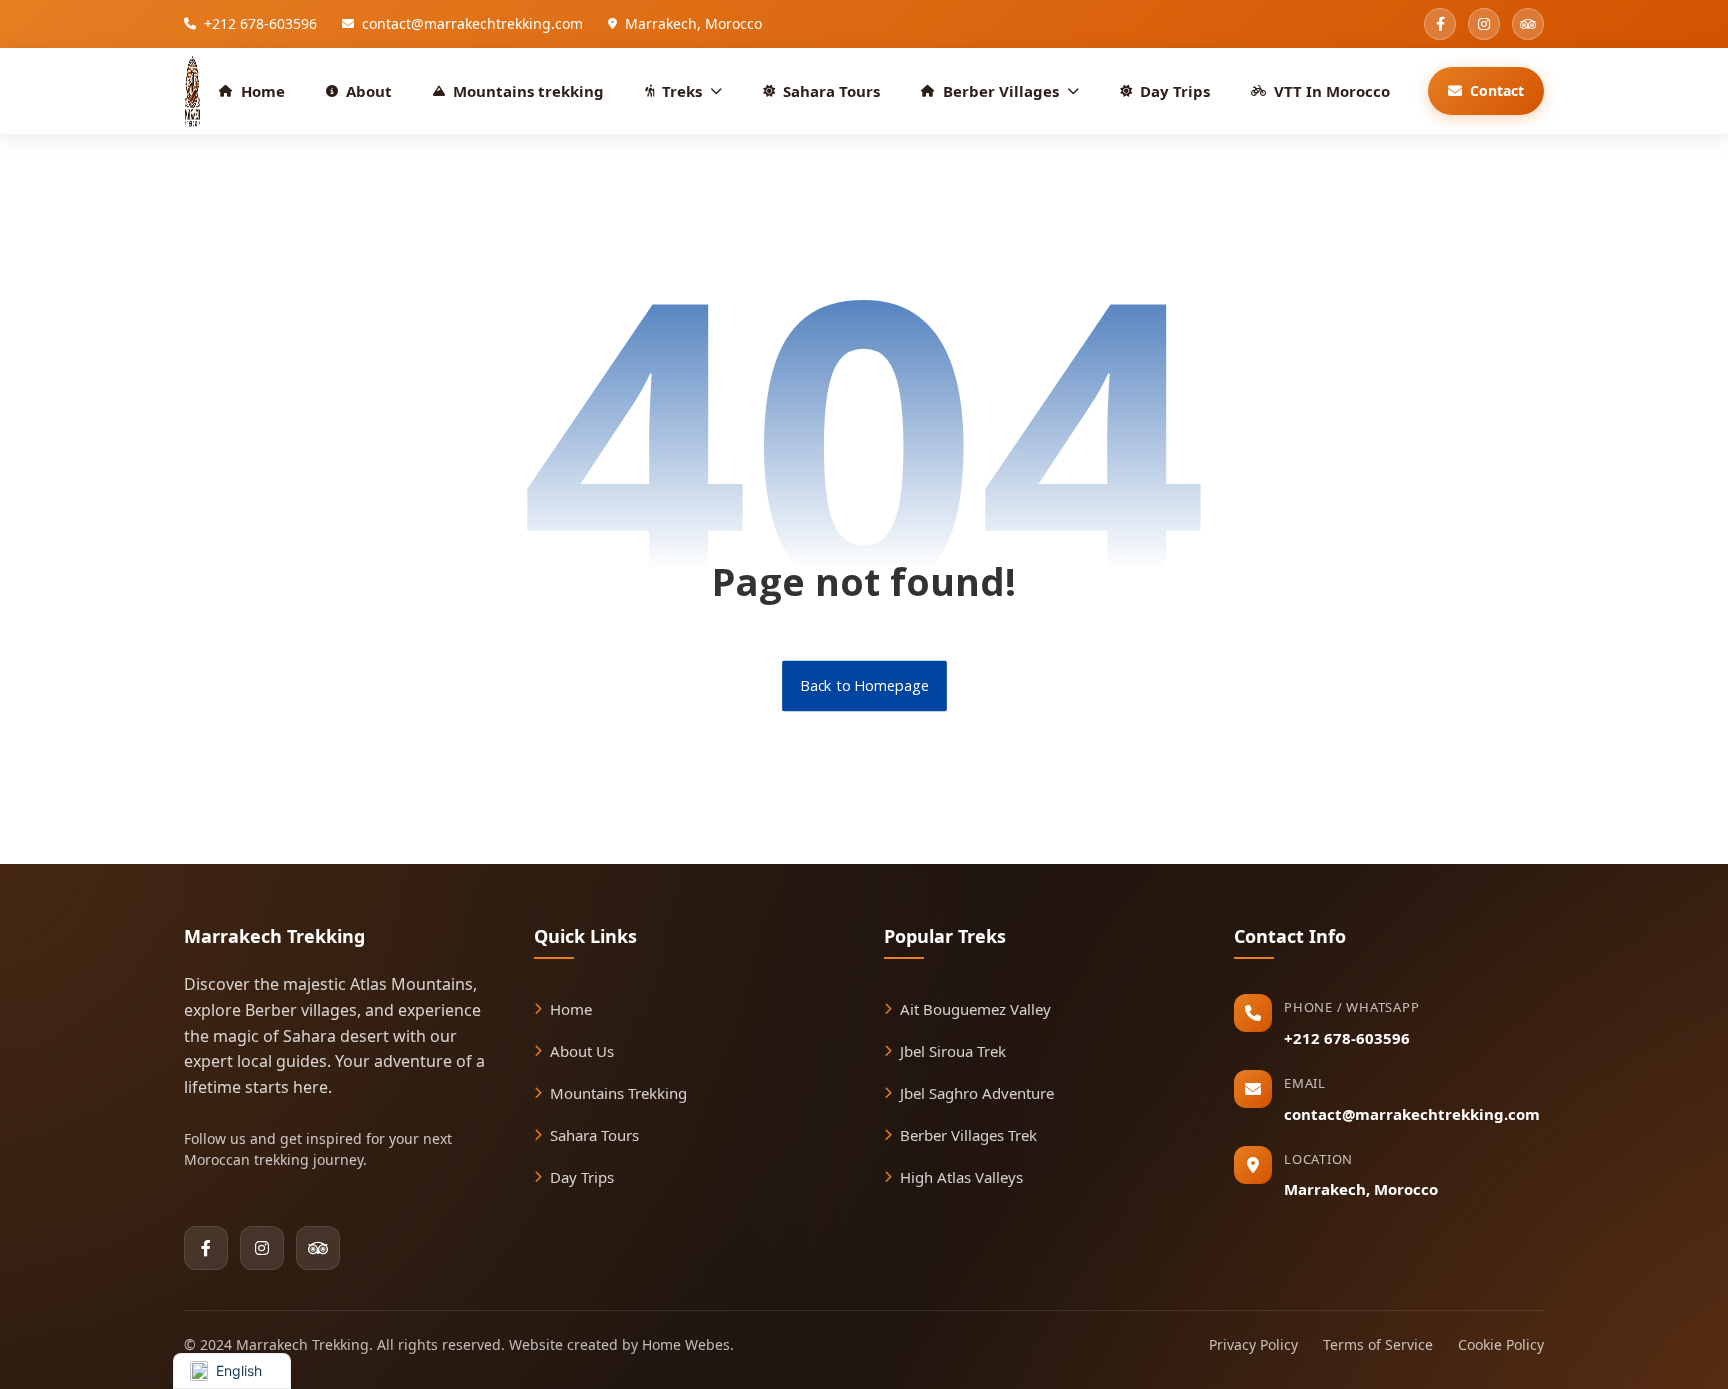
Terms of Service (1378, 1344)
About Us (582, 1051)
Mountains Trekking (618, 1093)
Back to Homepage (864, 686)
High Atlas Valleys (961, 1177)
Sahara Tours (831, 91)
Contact (1497, 90)
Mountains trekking (528, 91)
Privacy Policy (1253, 1344)
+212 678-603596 (1347, 1038)
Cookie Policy (1501, 1344)
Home (263, 91)
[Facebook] (206, 1248)
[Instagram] (262, 1248)
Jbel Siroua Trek (953, 1051)
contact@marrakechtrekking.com (1412, 1114)
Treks (682, 91)
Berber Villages (1001, 91)
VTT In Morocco (1332, 91)
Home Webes (686, 1344)
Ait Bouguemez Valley (975, 1009)
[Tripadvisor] (318, 1248)
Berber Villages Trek (968, 1135)
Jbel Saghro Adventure (977, 1093)
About (369, 91)
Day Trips (1175, 91)
